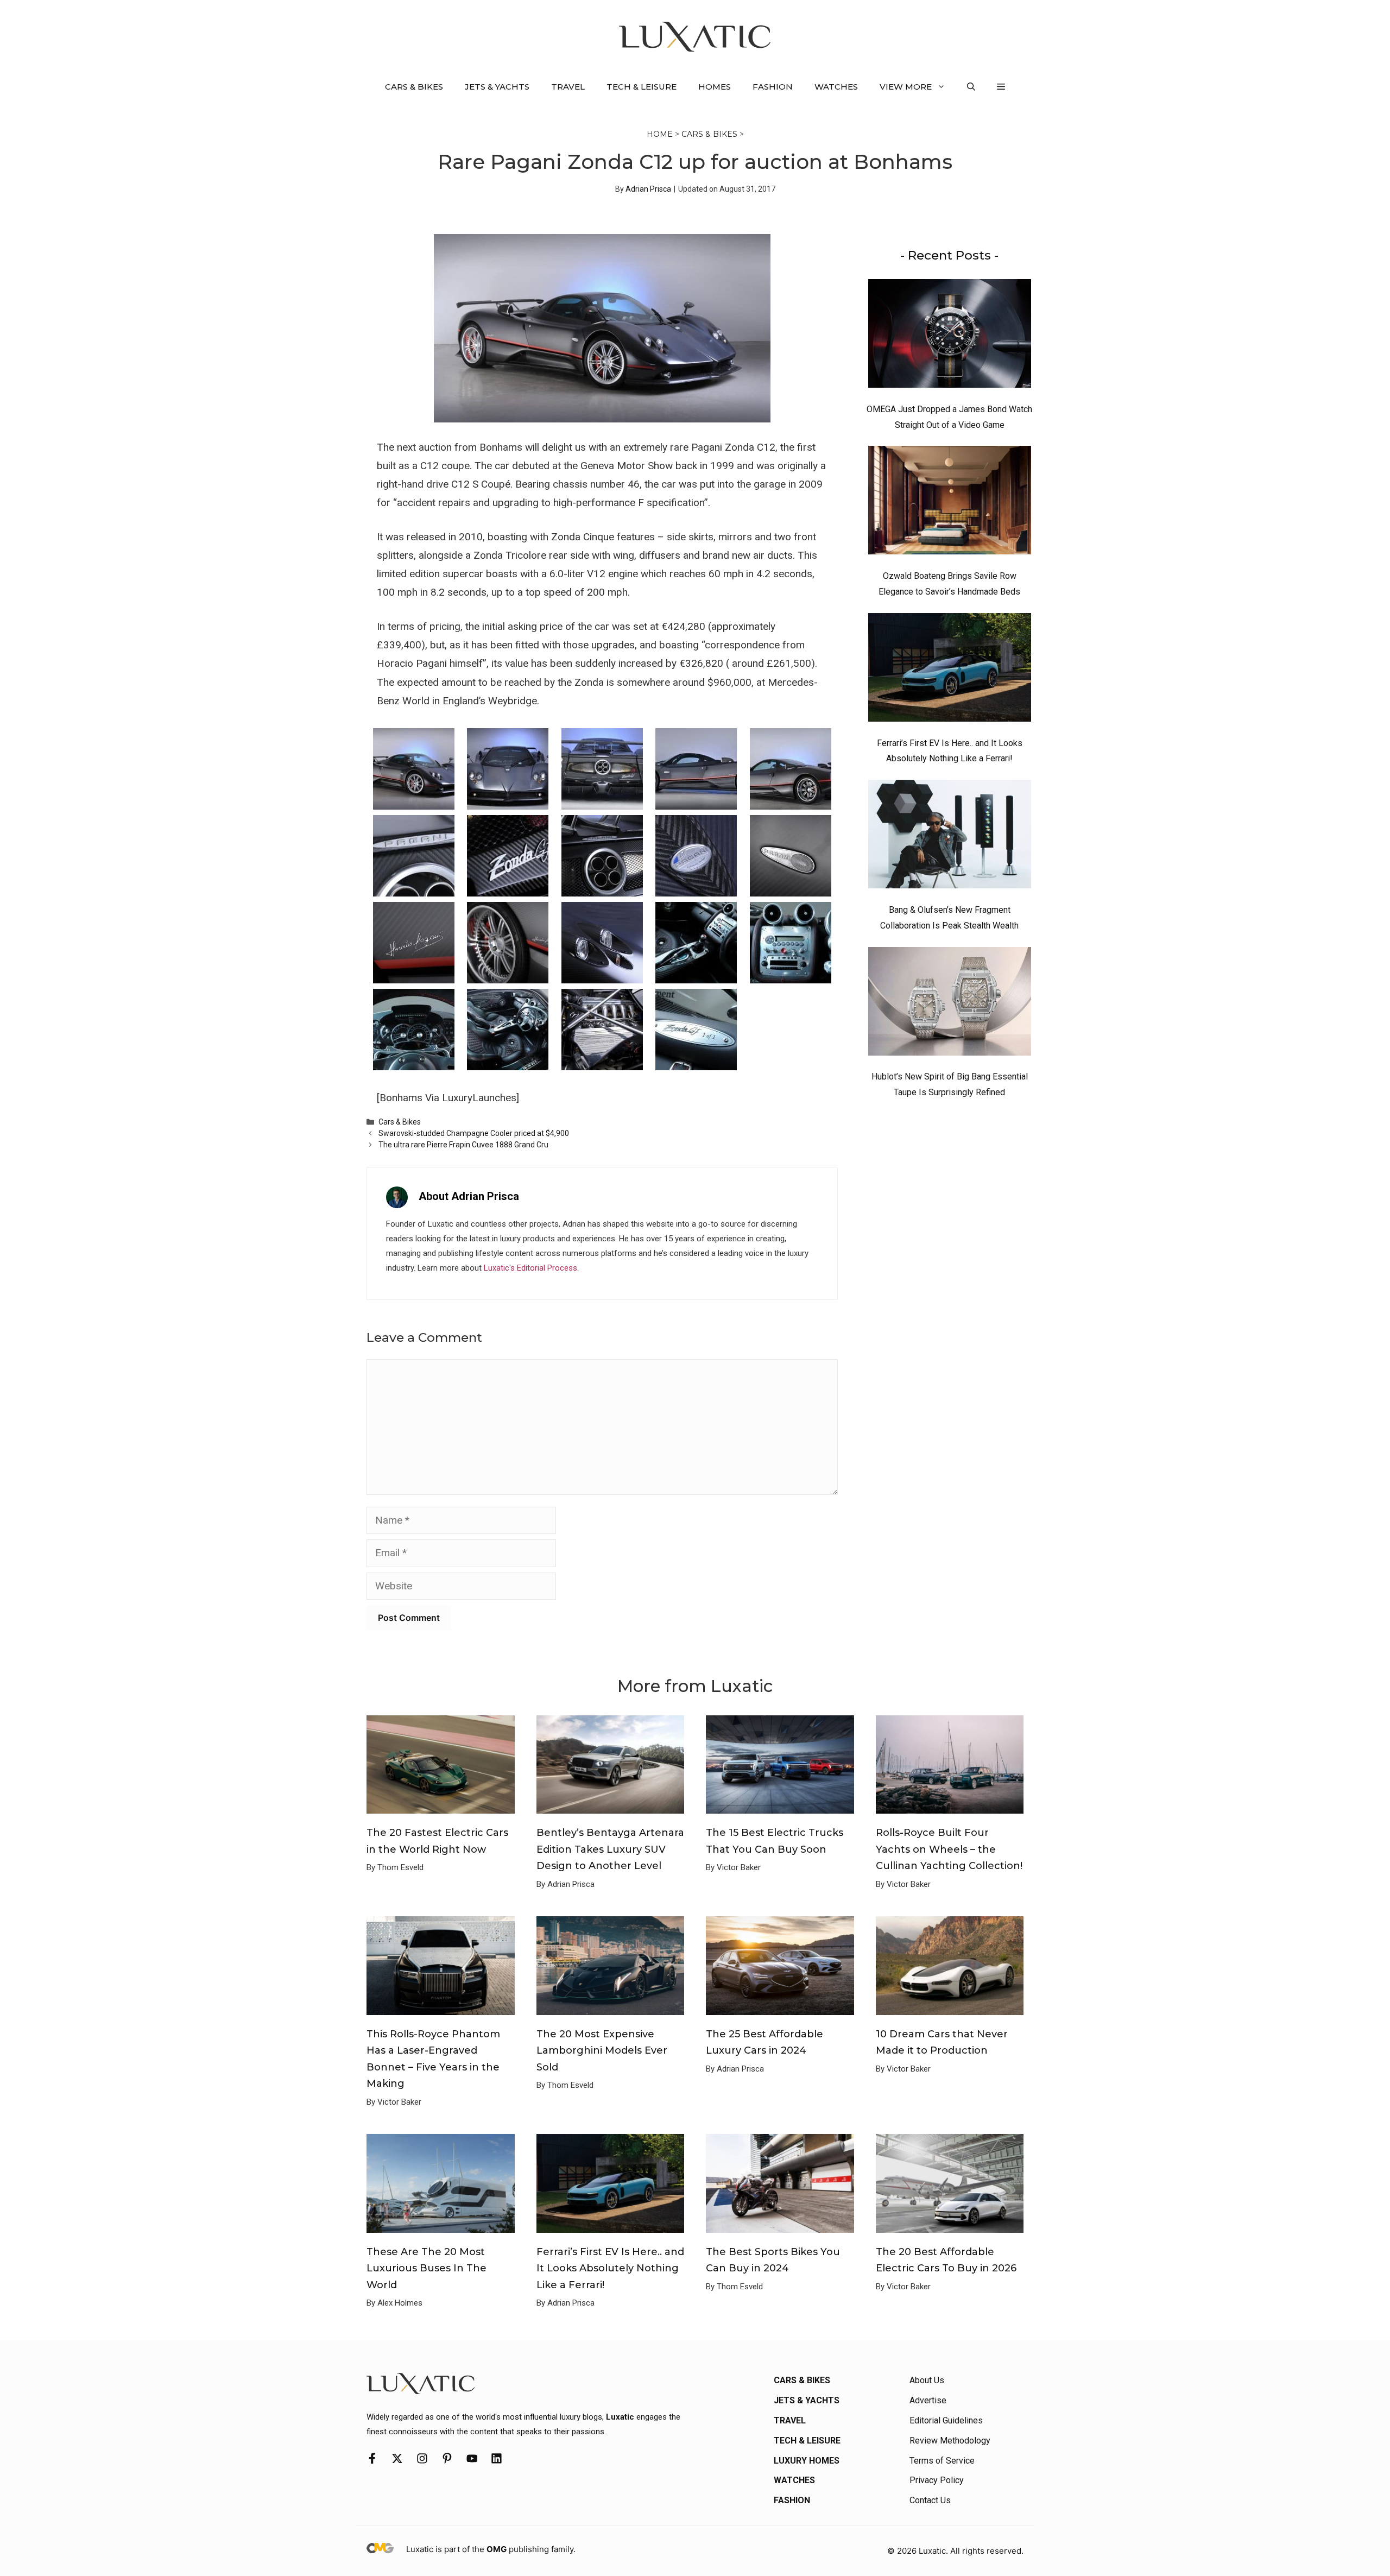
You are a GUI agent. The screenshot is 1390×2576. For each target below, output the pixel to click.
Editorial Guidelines (946, 2420)
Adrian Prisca (648, 189)
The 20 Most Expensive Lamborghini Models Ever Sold (602, 2051)
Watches (836, 87)
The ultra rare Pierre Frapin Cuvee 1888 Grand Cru (463, 1145)
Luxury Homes (807, 2461)
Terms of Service (942, 2461)
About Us (927, 2380)
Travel (568, 87)
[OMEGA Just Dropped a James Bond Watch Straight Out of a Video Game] (950, 336)
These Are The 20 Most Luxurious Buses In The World (427, 2268)
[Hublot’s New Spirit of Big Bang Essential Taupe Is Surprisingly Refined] (950, 1004)
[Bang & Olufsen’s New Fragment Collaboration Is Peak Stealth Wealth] (950, 837)
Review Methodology (950, 2441)
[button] (971, 87)
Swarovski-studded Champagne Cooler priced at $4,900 (474, 1133)
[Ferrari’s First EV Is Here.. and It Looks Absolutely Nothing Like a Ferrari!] (950, 670)
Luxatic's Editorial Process (530, 1268)
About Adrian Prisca (469, 1196)
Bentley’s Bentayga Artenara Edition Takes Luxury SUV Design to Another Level (610, 1849)
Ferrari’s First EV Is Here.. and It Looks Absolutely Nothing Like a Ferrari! (610, 2268)
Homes (715, 87)
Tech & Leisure (642, 87)
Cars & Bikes (414, 87)
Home (660, 134)
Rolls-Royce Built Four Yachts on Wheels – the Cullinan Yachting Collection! (949, 1849)
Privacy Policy (937, 2480)
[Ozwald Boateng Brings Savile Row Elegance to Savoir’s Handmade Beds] (950, 503)
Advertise (928, 2400)
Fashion (773, 87)
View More (906, 87)
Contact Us (930, 2500)
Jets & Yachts (497, 87)
